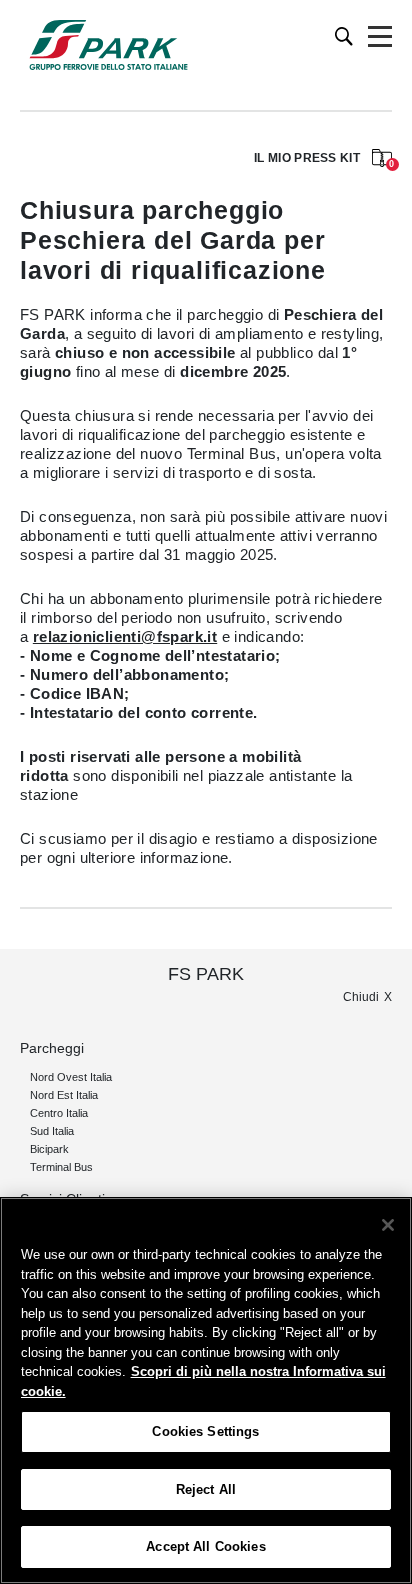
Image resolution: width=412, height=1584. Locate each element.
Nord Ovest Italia (71, 1077)
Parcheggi (52, 1048)
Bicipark (49, 1149)
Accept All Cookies (205, 1546)
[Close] (388, 1225)
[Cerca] (344, 36)
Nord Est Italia (64, 1095)
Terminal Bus (61, 1167)
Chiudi (361, 997)
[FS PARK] (108, 45)
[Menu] (380, 37)
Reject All (206, 1489)
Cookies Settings (205, 1431)
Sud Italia (52, 1131)
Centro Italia (59, 1113)
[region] (206, 1390)
